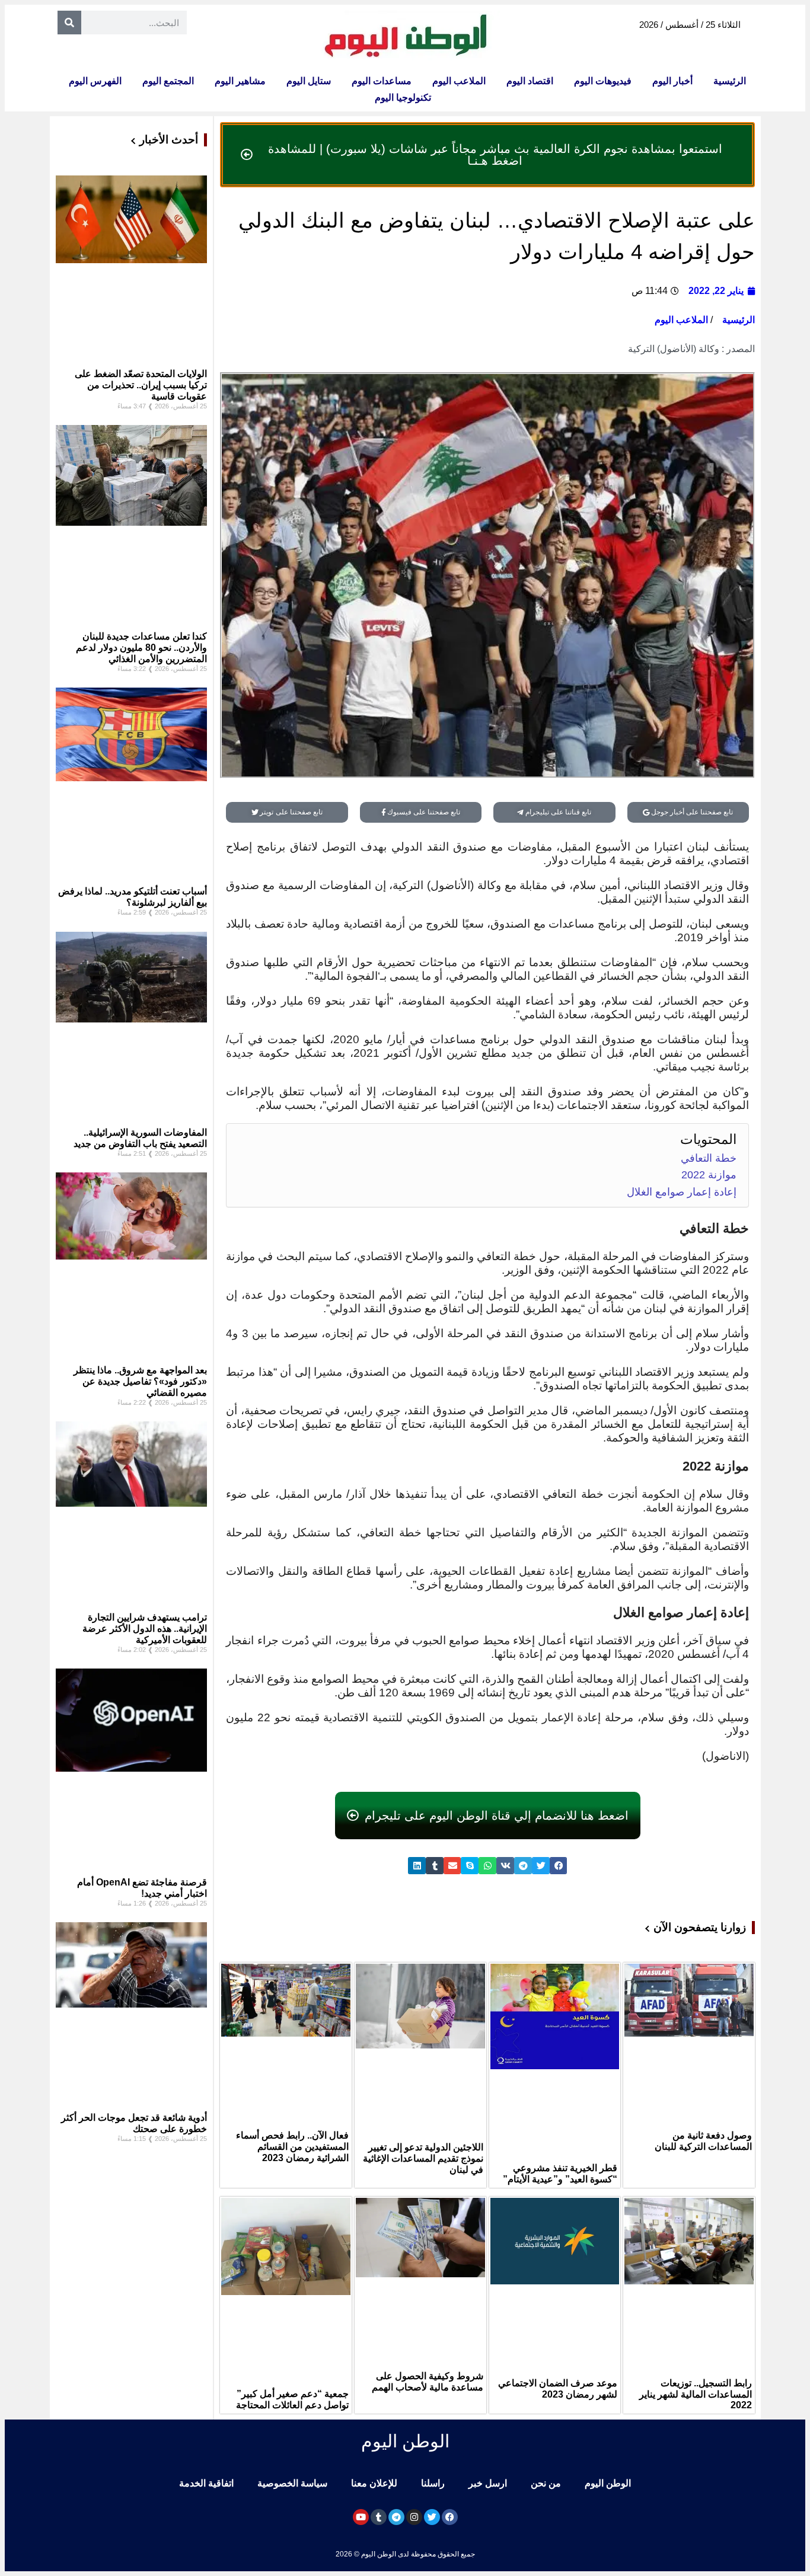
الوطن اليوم (608, 2483)
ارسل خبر (488, 2483)
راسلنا (433, 2483)
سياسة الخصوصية (292, 2483)
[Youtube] (361, 2517)
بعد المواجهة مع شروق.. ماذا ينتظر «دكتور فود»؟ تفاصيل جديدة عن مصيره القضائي (140, 1381)
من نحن (546, 2483)
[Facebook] (450, 2517)
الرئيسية (730, 81)
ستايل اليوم (309, 81)
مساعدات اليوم (382, 81)
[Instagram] (414, 2517)
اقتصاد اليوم (530, 81)
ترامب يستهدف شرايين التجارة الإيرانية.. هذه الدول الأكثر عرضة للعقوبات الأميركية (145, 1629)
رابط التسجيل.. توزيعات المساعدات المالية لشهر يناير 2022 (696, 2394)
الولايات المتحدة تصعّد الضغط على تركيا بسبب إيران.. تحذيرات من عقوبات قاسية (141, 385)
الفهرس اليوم (95, 81)
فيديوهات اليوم (603, 81)
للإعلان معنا (374, 2483)
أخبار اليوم (672, 81)
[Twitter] (432, 2517)
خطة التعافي (709, 1158)
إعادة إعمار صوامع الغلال (682, 1192)
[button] (559, 1866)
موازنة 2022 (709, 1175)
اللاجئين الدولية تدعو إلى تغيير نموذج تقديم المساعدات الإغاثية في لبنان (423, 2158)
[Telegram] (396, 2517)
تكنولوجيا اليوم (403, 98)
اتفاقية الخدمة (206, 2483)
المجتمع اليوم (168, 81)
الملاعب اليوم (459, 81)
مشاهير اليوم (240, 81)
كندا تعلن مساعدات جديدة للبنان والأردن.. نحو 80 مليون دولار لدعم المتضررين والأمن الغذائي (141, 648)
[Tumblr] (379, 2517)
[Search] (69, 23)
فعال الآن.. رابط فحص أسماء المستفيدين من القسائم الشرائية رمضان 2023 (292, 2147)
